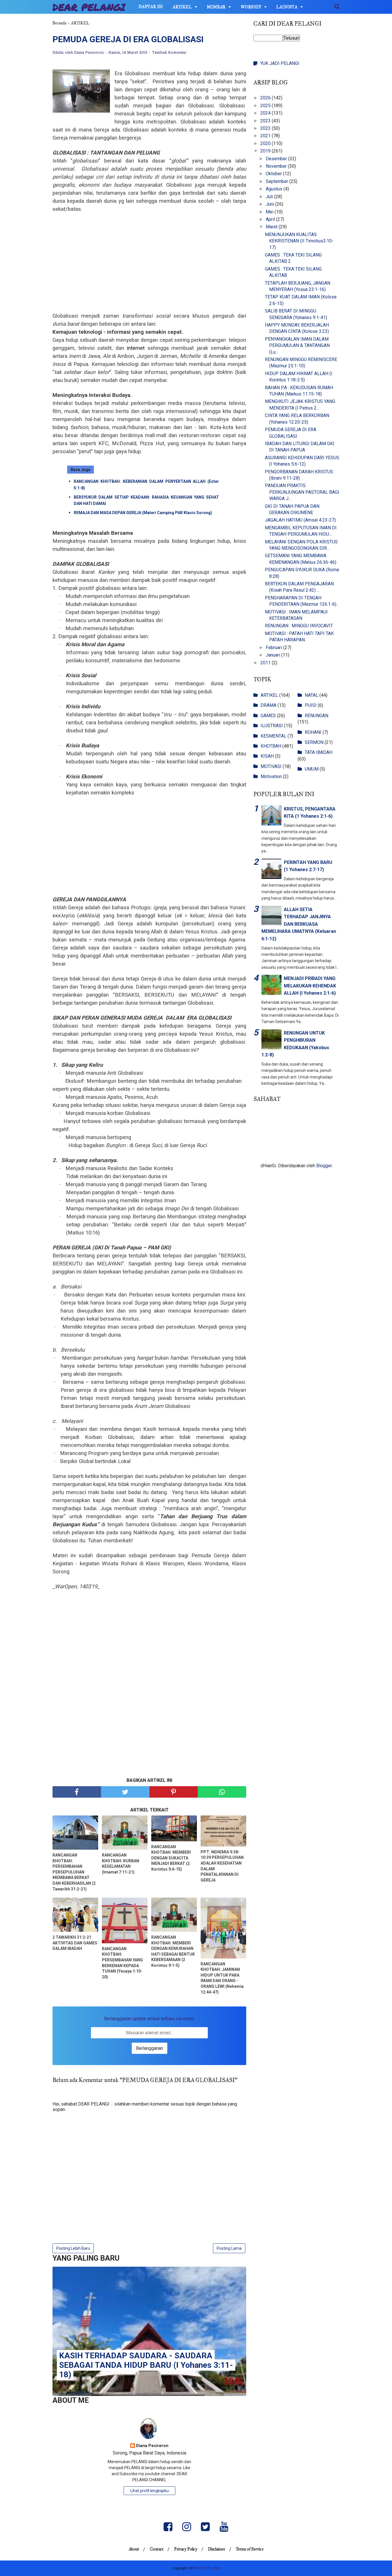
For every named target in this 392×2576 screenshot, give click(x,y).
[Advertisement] (149, 266)
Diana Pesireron (152, 2446)
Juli (270, 197)
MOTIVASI (271, 766)
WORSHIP (251, 7)
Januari (273, 655)
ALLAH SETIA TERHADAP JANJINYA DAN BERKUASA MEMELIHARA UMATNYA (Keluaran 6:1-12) (299, 924)
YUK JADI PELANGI (280, 63)
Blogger (324, 1166)
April (271, 219)
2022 (266, 128)
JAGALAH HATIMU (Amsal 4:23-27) (300, 520)
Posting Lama (229, 2248)
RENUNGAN (317, 716)
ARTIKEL (182, 7)
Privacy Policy (186, 2549)
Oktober (274, 174)
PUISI (311, 705)
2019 (266, 151)
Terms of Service (250, 2549)
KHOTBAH (271, 746)
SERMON (314, 742)
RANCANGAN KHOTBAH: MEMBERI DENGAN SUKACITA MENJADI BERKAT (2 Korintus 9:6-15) (171, 1858)
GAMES (268, 716)
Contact (157, 2549)
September (277, 181)
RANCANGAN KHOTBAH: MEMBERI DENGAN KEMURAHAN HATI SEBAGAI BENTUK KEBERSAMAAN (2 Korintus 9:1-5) (173, 1951)
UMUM (312, 769)
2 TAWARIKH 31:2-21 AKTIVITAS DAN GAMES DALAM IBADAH (75, 1943)
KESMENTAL (273, 736)
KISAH (267, 756)
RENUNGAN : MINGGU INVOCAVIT (299, 626)
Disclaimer (217, 2549)
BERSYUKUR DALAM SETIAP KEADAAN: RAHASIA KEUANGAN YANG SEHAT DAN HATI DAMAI (146, 500)
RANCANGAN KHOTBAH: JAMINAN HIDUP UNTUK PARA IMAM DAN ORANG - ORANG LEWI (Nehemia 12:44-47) (222, 1978)
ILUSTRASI (272, 726)
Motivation (271, 776)
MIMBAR (216, 7)
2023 (266, 121)
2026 (266, 98)
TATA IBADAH (319, 752)
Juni (270, 204)
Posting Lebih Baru (73, 2248)
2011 (266, 663)
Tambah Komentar (169, 53)
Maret (272, 227)
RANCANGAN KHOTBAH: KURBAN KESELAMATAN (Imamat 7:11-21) (121, 1864)
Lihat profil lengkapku (150, 2491)
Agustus (275, 189)
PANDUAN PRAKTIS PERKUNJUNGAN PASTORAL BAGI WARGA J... (302, 492)
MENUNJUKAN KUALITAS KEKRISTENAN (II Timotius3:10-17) (299, 241)
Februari (274, 648)
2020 (266, 143)
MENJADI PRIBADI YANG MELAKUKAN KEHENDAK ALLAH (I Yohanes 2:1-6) (310, 986)
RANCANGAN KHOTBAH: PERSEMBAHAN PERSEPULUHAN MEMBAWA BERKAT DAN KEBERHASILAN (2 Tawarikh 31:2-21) (74, 1872)
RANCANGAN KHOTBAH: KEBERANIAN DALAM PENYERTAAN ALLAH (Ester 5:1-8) (146, 485)
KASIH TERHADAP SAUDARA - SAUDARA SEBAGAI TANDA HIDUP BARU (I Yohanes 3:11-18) (146, 2365)
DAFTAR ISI (151, 7)
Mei (270, 212)
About (134, 2549)
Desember (277, 159)
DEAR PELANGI (89, 7)
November (277, 166)
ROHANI (313, 732)
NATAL (312, 695)
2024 (266, 113)
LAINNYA (287, 7)
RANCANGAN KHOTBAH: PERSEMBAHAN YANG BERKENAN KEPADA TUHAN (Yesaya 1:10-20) (122, 1963)
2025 (266, 106)
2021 (266, 136)
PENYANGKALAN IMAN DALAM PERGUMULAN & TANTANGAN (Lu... (297, 346)
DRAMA (268, 705)
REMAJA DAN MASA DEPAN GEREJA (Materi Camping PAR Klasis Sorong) (143, 513)
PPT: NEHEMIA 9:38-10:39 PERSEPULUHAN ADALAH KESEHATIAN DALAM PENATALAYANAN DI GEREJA (222, 1866)
